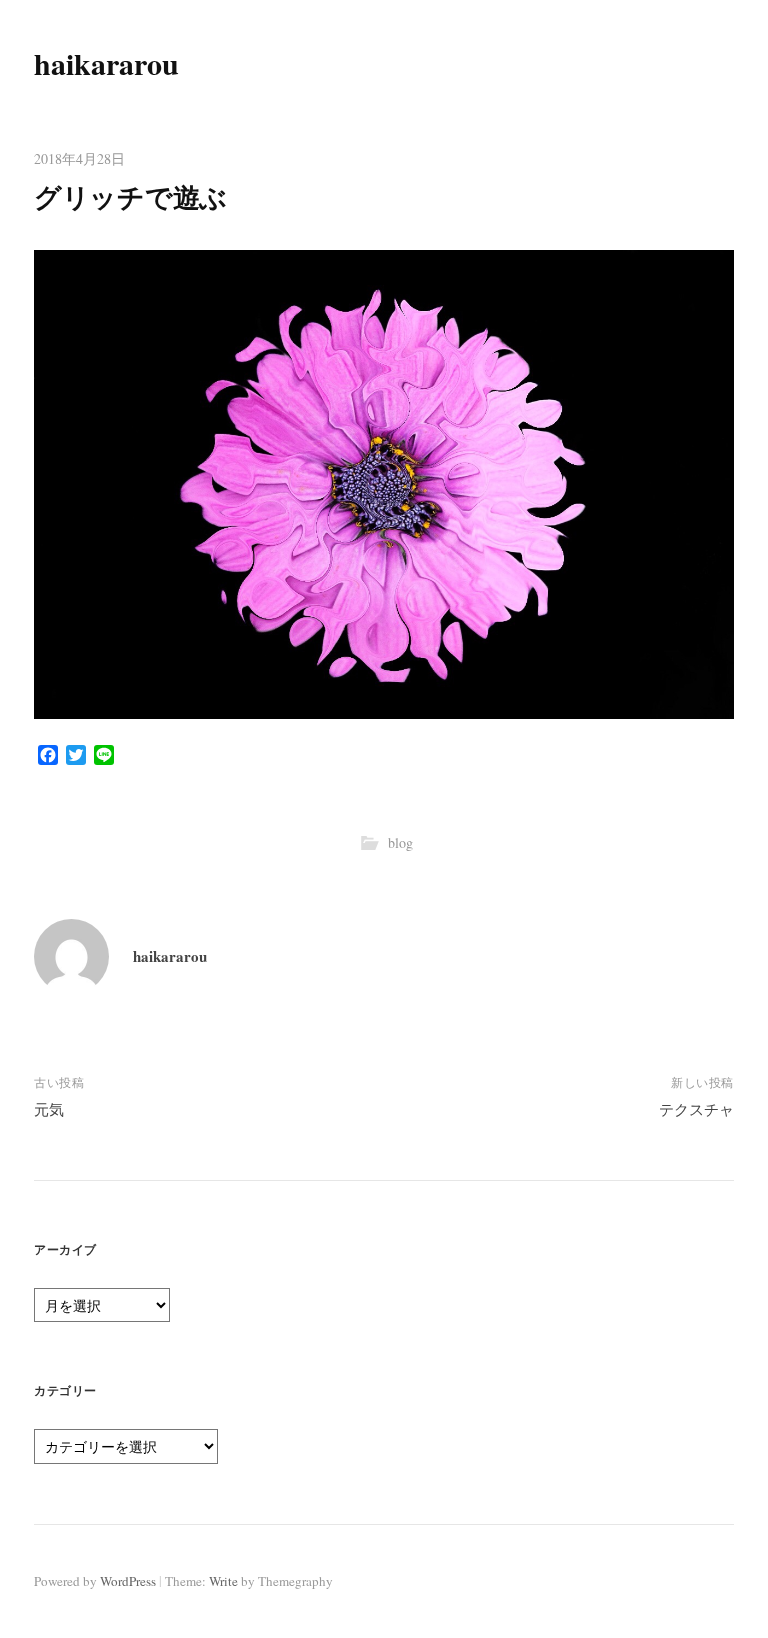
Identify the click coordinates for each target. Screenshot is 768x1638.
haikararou (106, 63)
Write (223, 1581)
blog (400, 842)
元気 (49, 1109)
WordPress (128, 1581)
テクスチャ (696, 1109)
